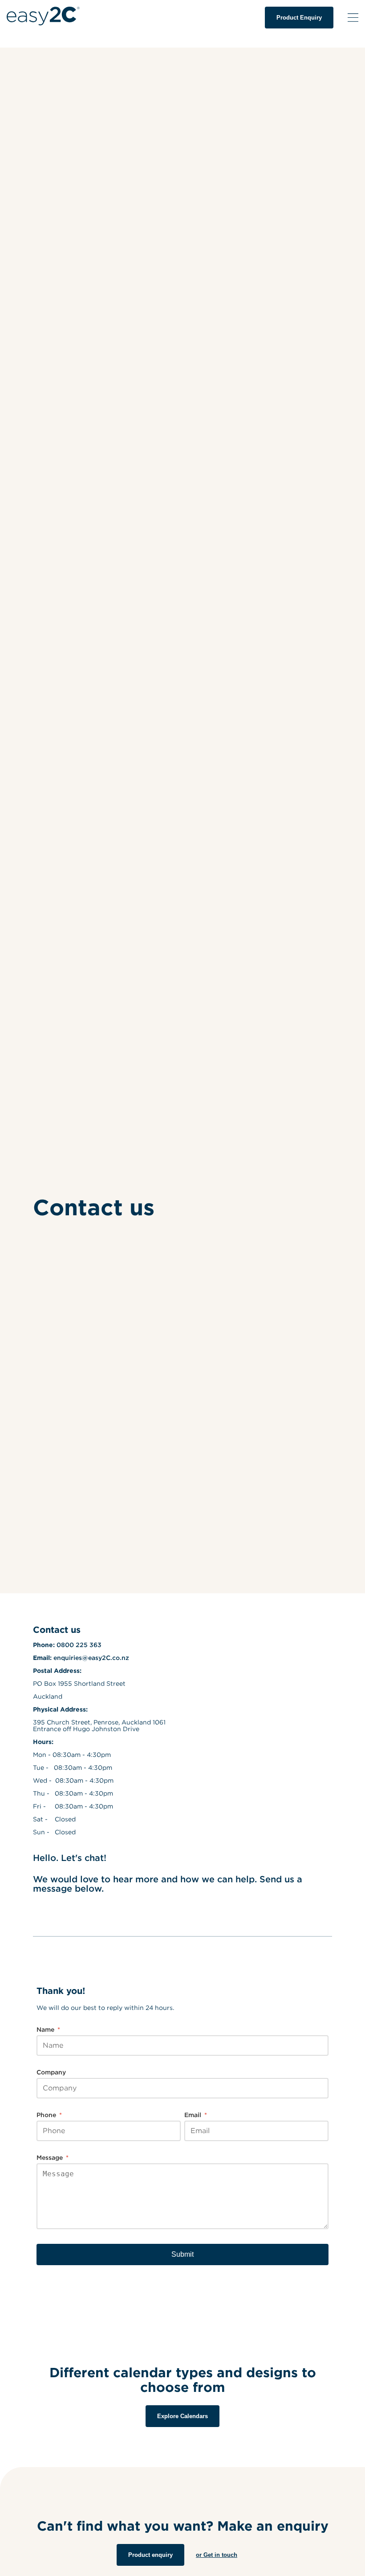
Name (48, 2029)
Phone (49, 2115)
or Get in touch (217, 2555)
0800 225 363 (79, 1645)
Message (53, 2157)
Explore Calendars (182, 2416)
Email (196, 2115)
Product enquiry (150, 2555)
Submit (182, 2254)
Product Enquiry (299, 18)
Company (51, 2072)
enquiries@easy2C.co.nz (91, 1658)
